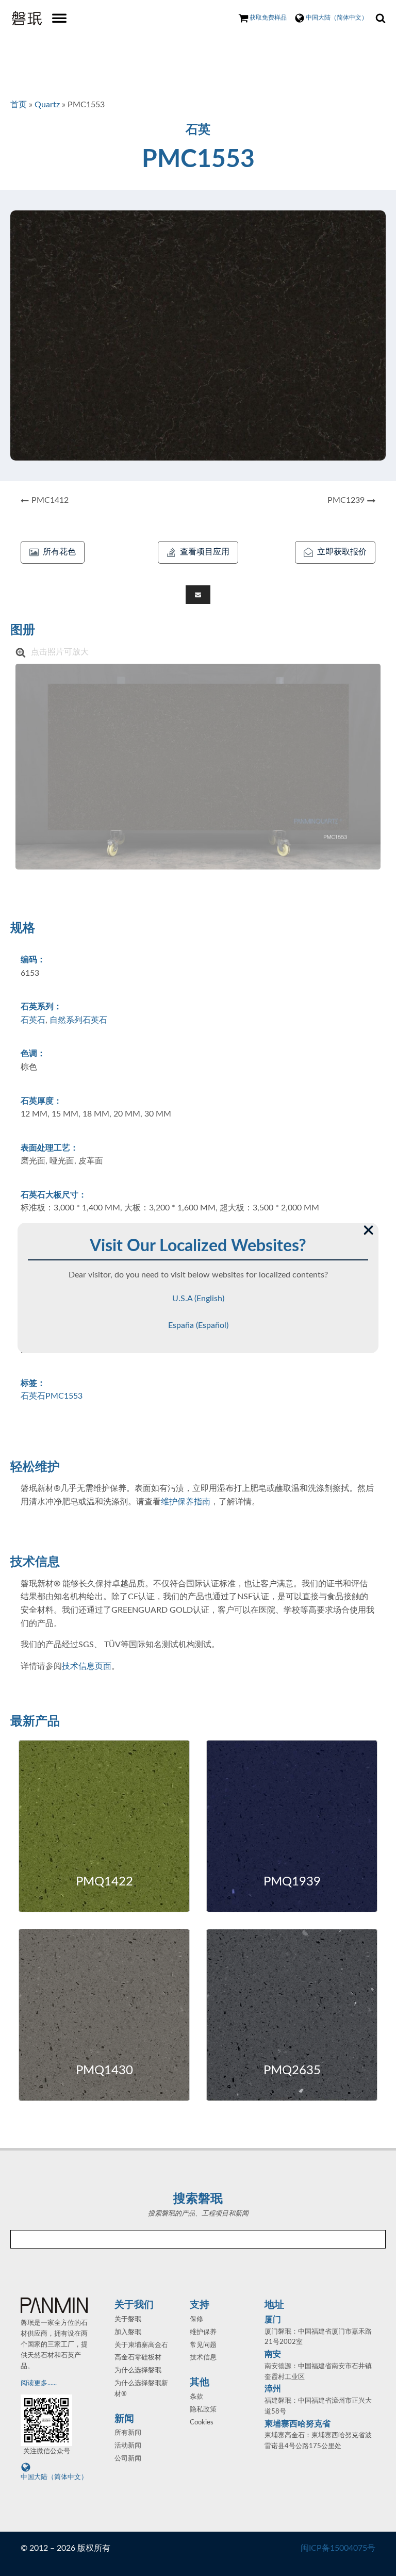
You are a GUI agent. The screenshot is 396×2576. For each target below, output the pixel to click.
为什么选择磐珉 (138, 2370)
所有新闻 (128, 2433)
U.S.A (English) (198, 1299)
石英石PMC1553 (52, 1396)
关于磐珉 (128, 2319)
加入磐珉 (128, 2332)
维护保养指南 (186, 1502)
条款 (196, 2397)
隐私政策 (203, 2410)
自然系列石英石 (78, 1020)
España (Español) (198, 1325)
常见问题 (203, 2345)
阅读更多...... (39, 2383)
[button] (53, 552)
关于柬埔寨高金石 (141, 2345)
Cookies (202, 2423)
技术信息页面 (87, 1666)
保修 (196, 2319)
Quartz (47, 105)
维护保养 (203, 2332)
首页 (19, 105)
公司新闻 (128, 2459)
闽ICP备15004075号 (338, 2548)
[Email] (198, 595)
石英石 (33, 1020)
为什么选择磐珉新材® (141, 2389)
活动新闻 (128, 2446)
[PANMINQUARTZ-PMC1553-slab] (198, 766)
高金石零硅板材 (138, 2358)
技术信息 (203, 2358)
